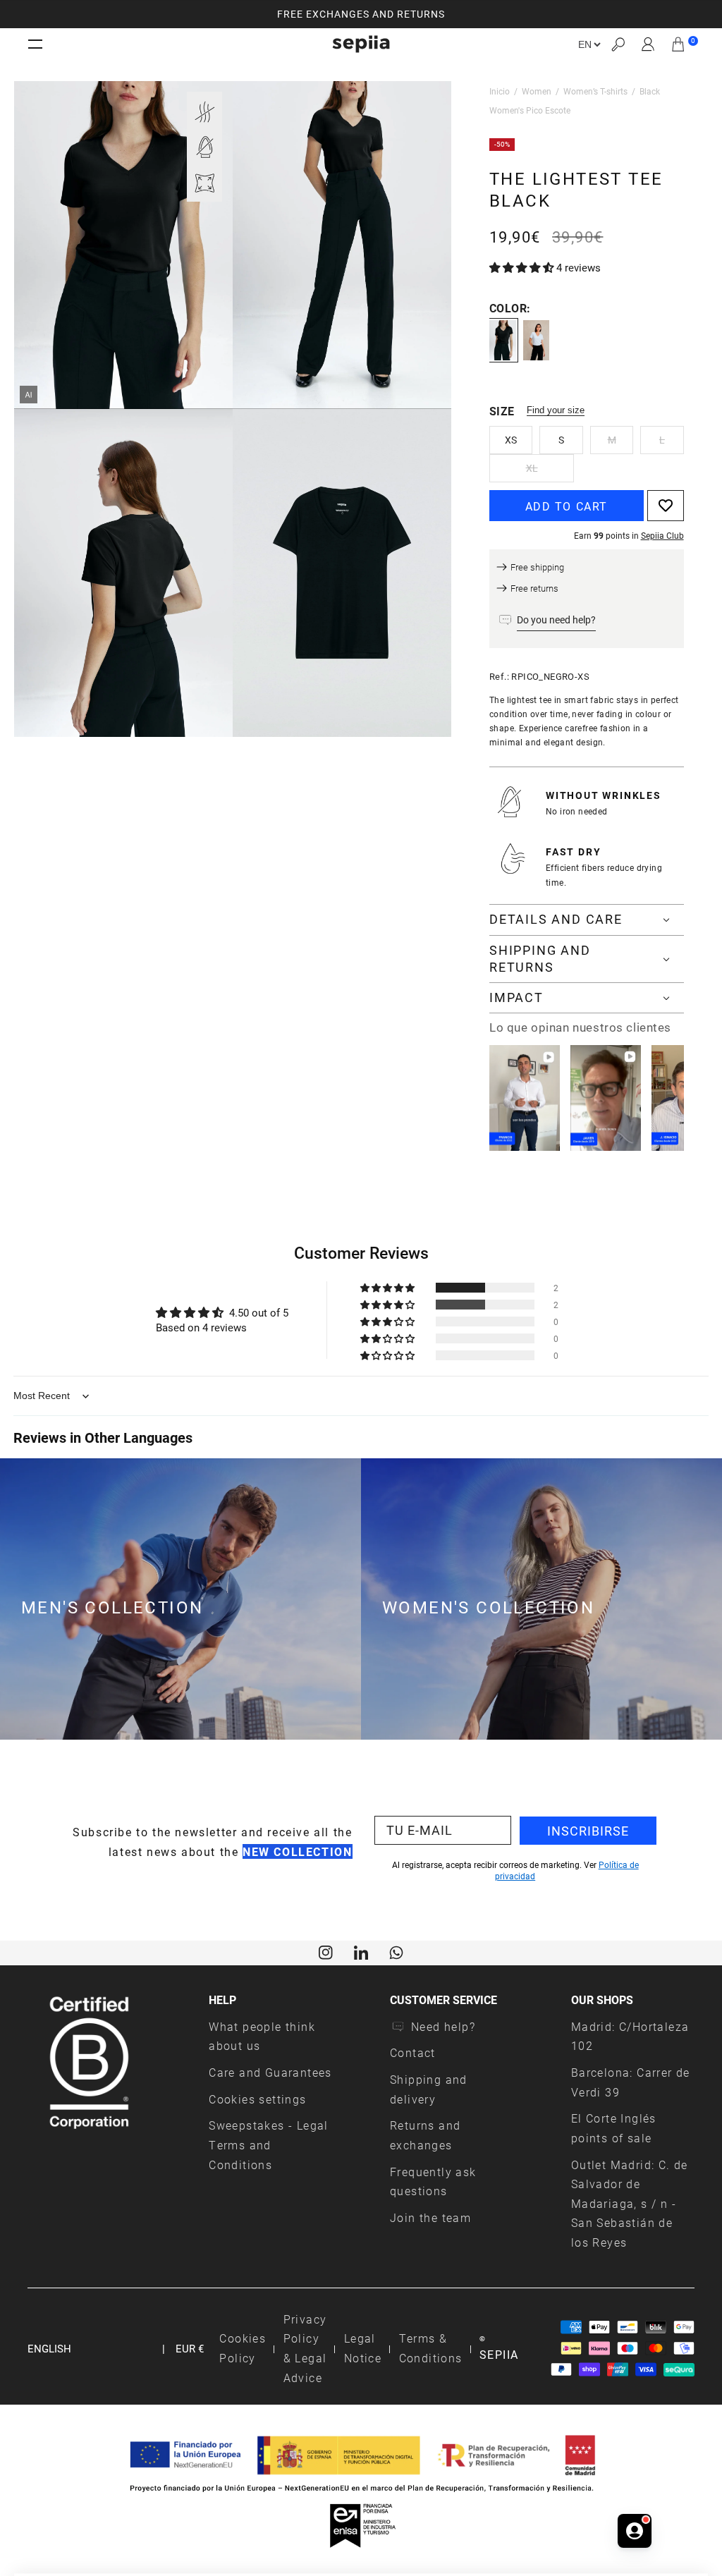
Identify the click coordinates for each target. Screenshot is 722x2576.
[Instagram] (326, 1951)
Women (537, 91)
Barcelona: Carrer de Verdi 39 (631, 2082)
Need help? (443, 2026)
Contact (413, 2052)
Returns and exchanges (425, 2135)
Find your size (556, 410)
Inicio (500, 91)
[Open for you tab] (635, 2523)
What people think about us (262, 2036)
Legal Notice (363, 2348)
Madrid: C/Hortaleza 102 (630, 2036)
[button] (618, 44)
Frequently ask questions (433, 2181)
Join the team (430, 2217)
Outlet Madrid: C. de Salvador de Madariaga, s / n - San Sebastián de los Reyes (630, 2204)
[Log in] (648, 44)
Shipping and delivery (429, 2089)
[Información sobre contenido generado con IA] (29, 395)
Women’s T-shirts (595, 91)
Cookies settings (257, 2099)
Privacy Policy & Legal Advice (305, 2348)
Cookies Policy (243, 2348)
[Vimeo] (361, 1951)
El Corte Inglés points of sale (614, 2128)
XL (532, 468)
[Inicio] (361, 44)
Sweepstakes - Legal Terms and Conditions (269, 2144)
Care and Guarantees (270, 2072)
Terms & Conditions (431, 2348)
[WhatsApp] (396, 1951)
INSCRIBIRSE (588, 1831)
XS (511, 440)
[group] (361, 14)
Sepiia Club (662, 535)
